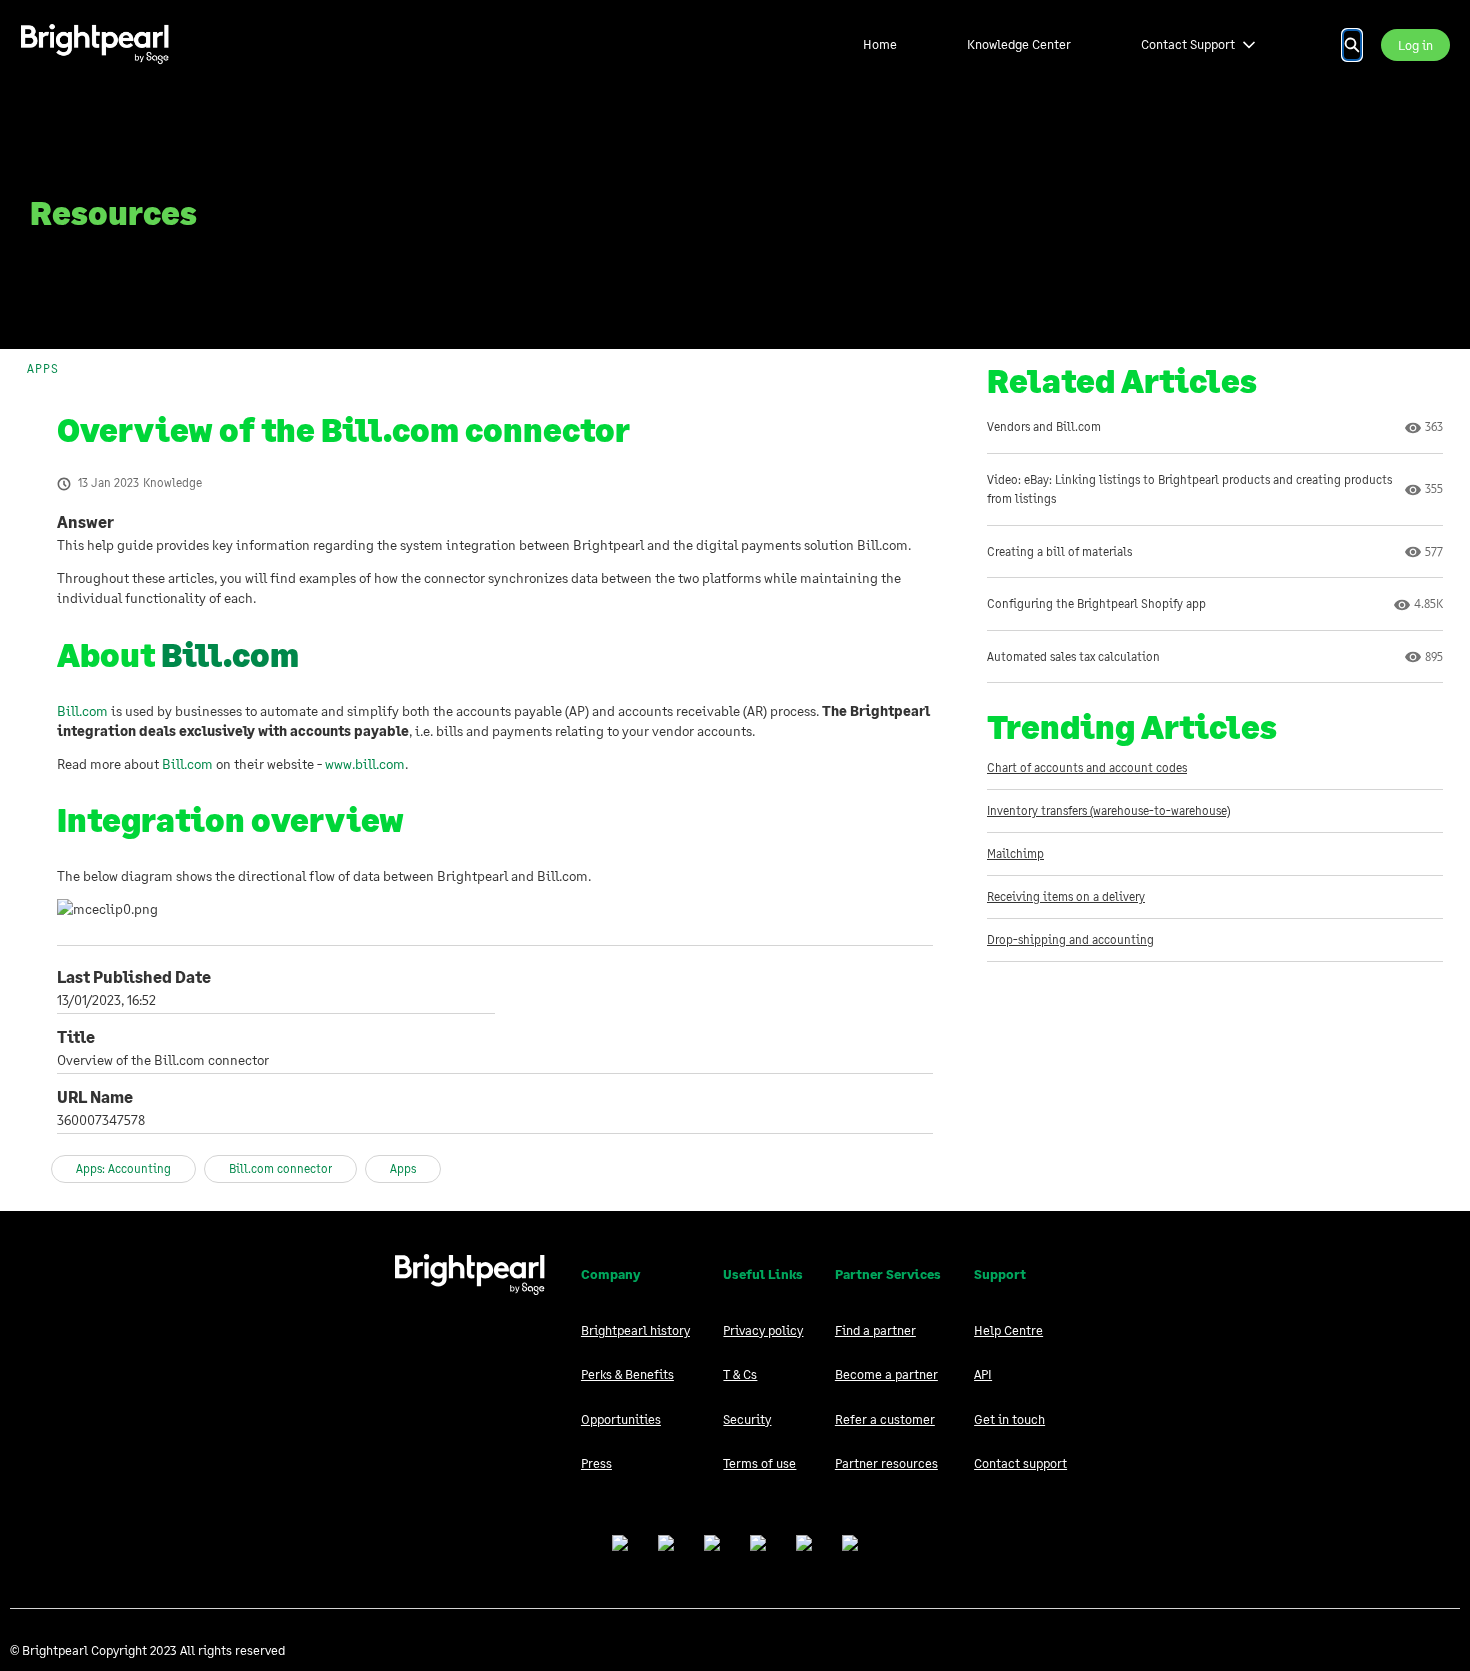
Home (880, 44)
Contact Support (1188, 44)
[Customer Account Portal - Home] (95, 44)
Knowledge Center (1019, 44)
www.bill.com (365, 763)
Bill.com (230, 654)
